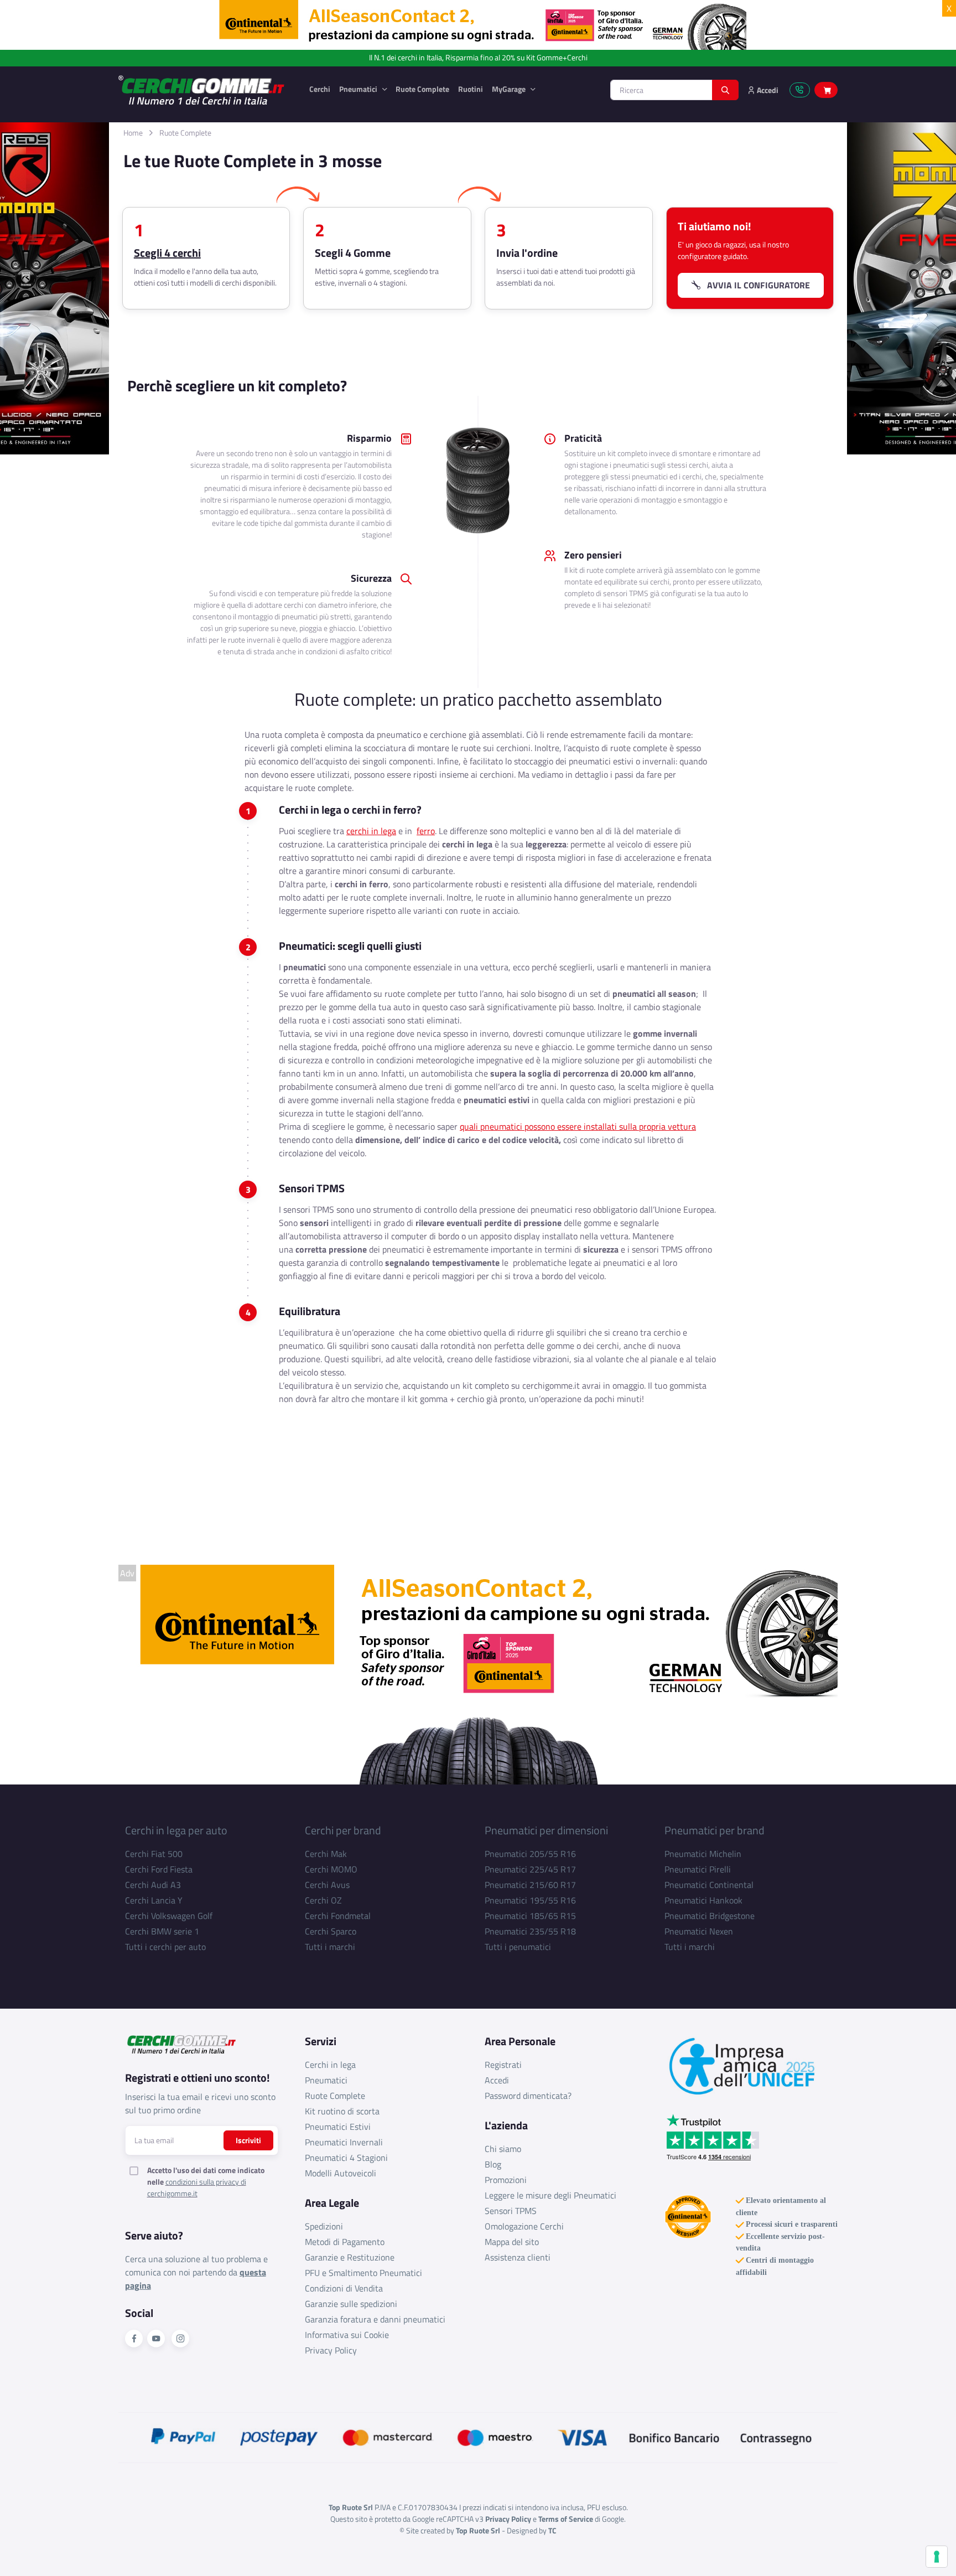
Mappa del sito (512, 2242)
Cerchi (320, 89)
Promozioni (506, 2180)
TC (552, 2530)
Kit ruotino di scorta (342, 2111)
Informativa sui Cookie (347, 2335)
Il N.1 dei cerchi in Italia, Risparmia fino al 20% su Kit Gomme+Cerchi (478, 58)
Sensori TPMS (511, 2211)
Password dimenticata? (528, 2096)
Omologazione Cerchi (524, 2226)
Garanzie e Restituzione (350, 2257)
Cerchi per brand (343, 1830)
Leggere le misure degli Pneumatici (550, 2195)
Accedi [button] (767, 90)
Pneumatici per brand (715, 1830)
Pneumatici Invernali (344, 2142)
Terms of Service (566, 2519)
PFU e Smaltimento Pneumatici (363, 2273)
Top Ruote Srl (478, 2530)
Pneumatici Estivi (338, 2127)
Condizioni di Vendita (344, 2288)
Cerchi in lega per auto (176, 1830)
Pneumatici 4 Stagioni (346, 2158)
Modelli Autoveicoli (341, 2173)
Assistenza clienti (518, 2257)
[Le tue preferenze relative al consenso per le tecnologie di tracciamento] (937, 2557)
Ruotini (471, 89)
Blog (493, 2164)
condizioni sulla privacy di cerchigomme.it (197, 2187)
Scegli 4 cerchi (167, 253)
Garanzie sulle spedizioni (351, 2304)
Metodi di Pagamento (345, 2242)
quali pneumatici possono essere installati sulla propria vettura (578, 1126)
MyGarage (510, 89)
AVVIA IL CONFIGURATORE (755, 285)
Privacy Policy (331, 2350)
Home (133, 133)
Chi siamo (503, 2149)
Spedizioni (324, 2226)
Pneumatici (359, 89)
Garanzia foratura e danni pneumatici (375, 2319)
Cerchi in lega (330, 2065)
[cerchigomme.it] (205, 90)
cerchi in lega (371, 831)
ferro (426, 831)
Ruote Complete (422, 89)
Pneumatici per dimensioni (546, 1830)
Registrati (503, 2065)
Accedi (497, 2080)
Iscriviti (248, 2140)
